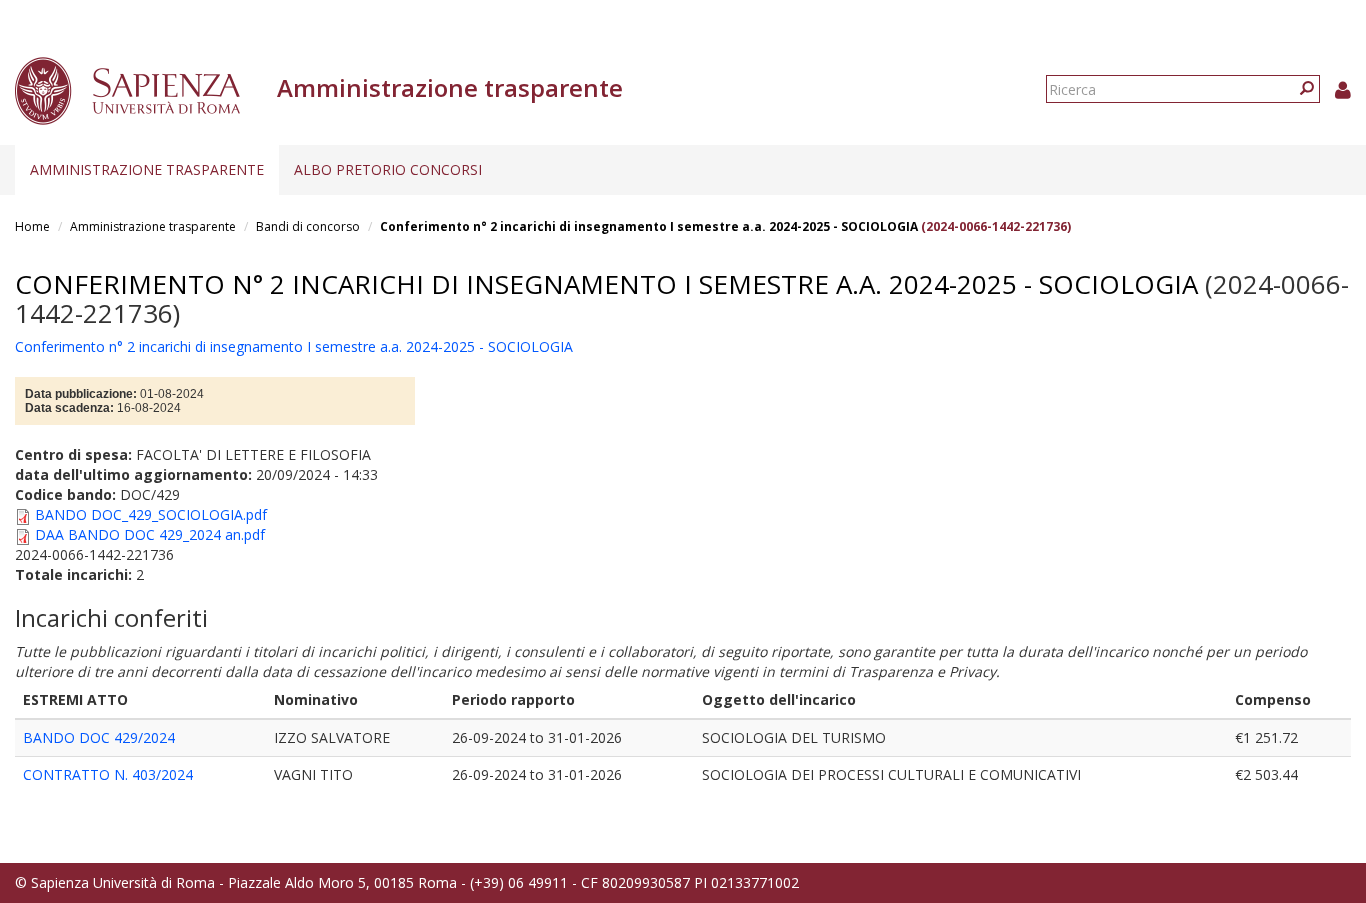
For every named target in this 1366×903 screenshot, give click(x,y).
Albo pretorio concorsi (388, 169)
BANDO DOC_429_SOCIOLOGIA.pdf (151, 514)
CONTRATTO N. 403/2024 (108, 774)
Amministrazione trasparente (147, 169)
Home (32, 226)
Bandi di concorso (308, 226)
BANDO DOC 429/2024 (99, 737)
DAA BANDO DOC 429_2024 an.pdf (150, 534)
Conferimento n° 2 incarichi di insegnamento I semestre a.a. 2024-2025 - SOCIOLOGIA (649, 226)
